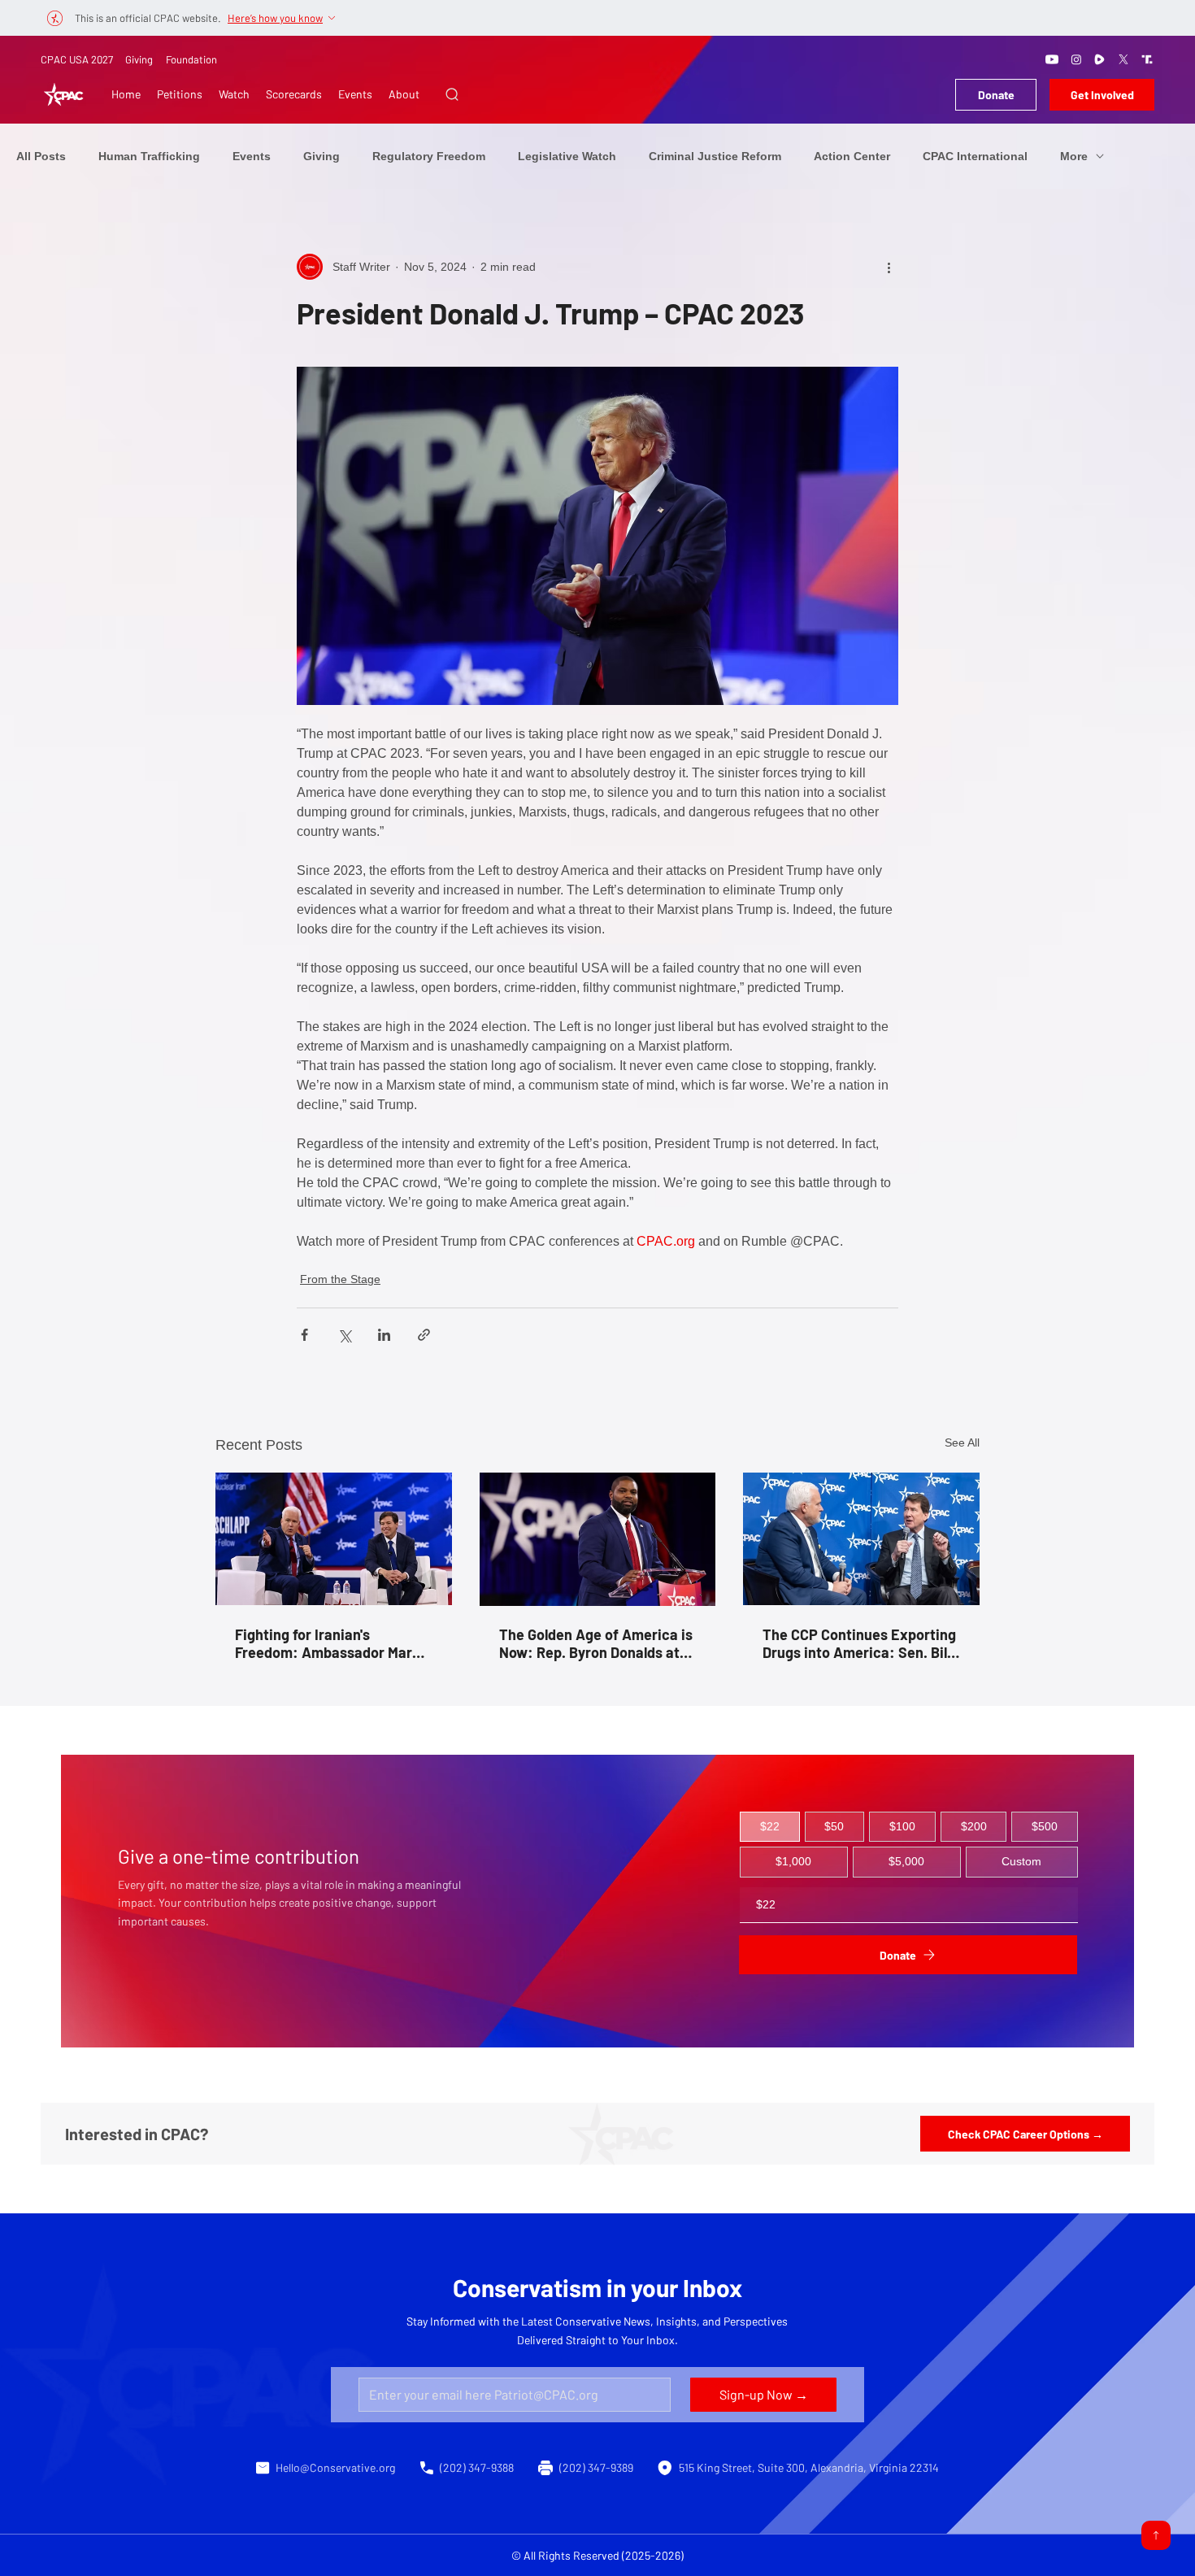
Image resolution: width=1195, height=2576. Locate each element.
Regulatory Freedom (429, 156)
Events (252, 156)
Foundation (191, 59)
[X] (1123, 59)
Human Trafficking (149, 156)
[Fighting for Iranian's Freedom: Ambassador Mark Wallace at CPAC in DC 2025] (334, 1539)
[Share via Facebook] (304, 1335)
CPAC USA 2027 (77, 59)
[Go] (1156, 2535)
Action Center (852, 156)
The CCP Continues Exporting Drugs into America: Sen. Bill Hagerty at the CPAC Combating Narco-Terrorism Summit (859, 1643)
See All (962, 1442)
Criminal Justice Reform (715, 156)
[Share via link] (424, 1335)
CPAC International (975, 156)
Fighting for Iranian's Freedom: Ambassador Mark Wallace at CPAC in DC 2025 (328, 1643)
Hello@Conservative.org (335, 2467)
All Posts (41, 156)
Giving (139, 59)
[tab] (770, 1827)
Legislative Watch (567, 156)
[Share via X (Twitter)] (344, 1335)
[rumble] (1100, 59)
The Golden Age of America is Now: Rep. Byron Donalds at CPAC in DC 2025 (596, 1643)
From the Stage (340, 1279)
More (1074, 156)
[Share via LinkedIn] (384, 1335)
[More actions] (889, 267)
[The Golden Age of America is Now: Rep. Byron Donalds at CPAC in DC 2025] (598, 1539)
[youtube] (1052, 59)
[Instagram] (1076, 59)
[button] (452, 94)
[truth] (1147, 59)
